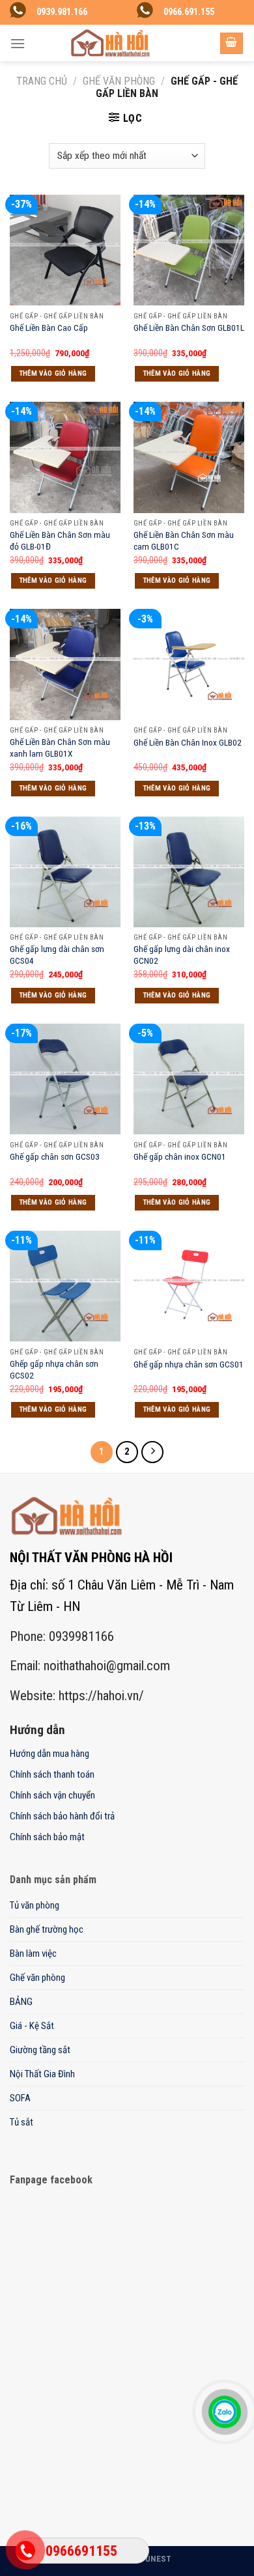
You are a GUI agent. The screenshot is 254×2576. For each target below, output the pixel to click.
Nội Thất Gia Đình (42, 2074)
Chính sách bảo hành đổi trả (62, 1816)
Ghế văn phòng (119, 81)
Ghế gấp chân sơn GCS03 (55, 1156)
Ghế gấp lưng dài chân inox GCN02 (182, 955)
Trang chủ (42, 81)
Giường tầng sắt (40, 2050)
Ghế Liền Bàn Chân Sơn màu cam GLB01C (184, 540)
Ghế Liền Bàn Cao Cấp (49, 328)
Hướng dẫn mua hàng (49, 1754)
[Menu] (18, 43)
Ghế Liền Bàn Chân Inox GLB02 (188, 742)
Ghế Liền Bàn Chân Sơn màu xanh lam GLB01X (60, 748)
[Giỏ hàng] (232, 43)
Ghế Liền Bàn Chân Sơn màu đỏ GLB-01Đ (60, 540)
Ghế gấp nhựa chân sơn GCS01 (189, 1364)
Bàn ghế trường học (47, 1929)
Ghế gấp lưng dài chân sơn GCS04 (57, 955)
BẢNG (21, 2002)
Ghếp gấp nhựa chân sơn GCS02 (54, 1369)
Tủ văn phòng (35, 1905)
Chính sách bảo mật (47, 1837)
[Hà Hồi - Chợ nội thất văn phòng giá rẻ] (110, 43)
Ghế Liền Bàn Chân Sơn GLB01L (189, 328)
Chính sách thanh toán (52, 1774)
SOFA (20, 2098)
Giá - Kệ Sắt (32, 2026)
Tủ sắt (21, 2122)
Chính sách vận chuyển (52, 1795)
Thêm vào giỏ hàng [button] (53, 373)
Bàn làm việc (33, 1953)
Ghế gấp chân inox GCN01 (180, 1156)
